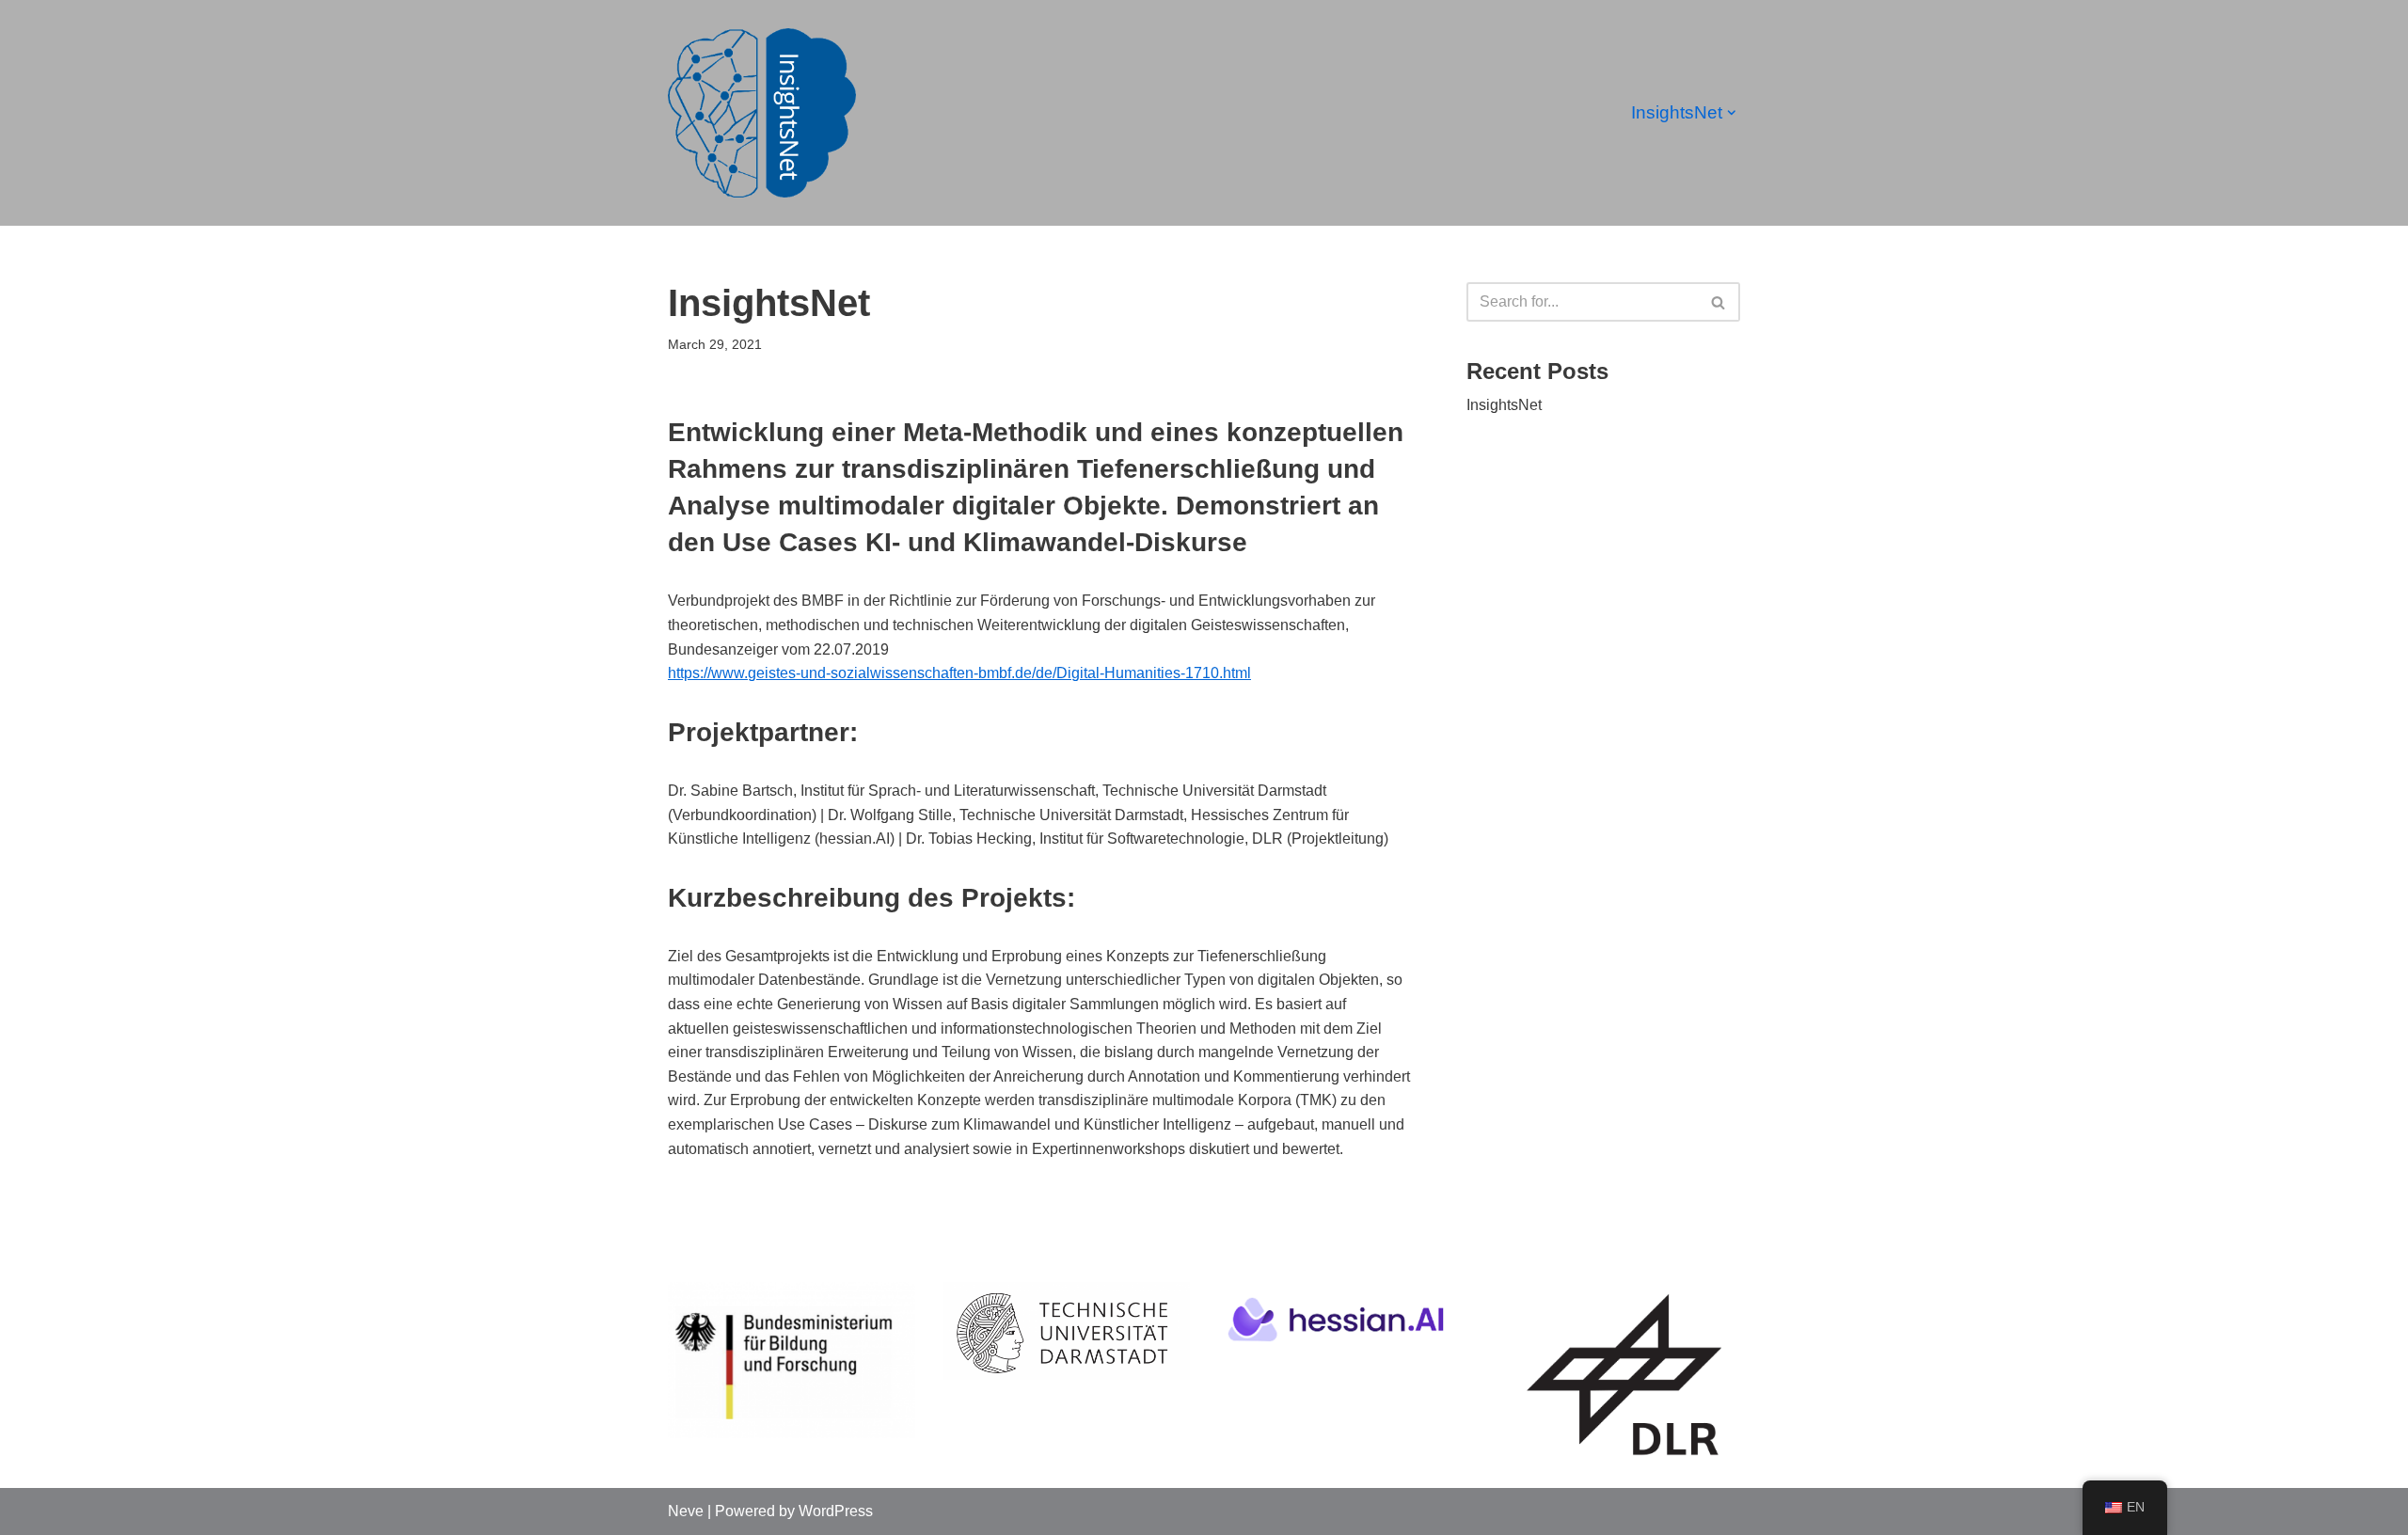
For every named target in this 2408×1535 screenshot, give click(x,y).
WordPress (836, 1511)
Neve (686, 1511)
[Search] (1719, 302)
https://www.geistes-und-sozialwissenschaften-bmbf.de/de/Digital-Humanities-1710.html (959, 673)
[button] (1732, 113)
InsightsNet (1504, 405)
